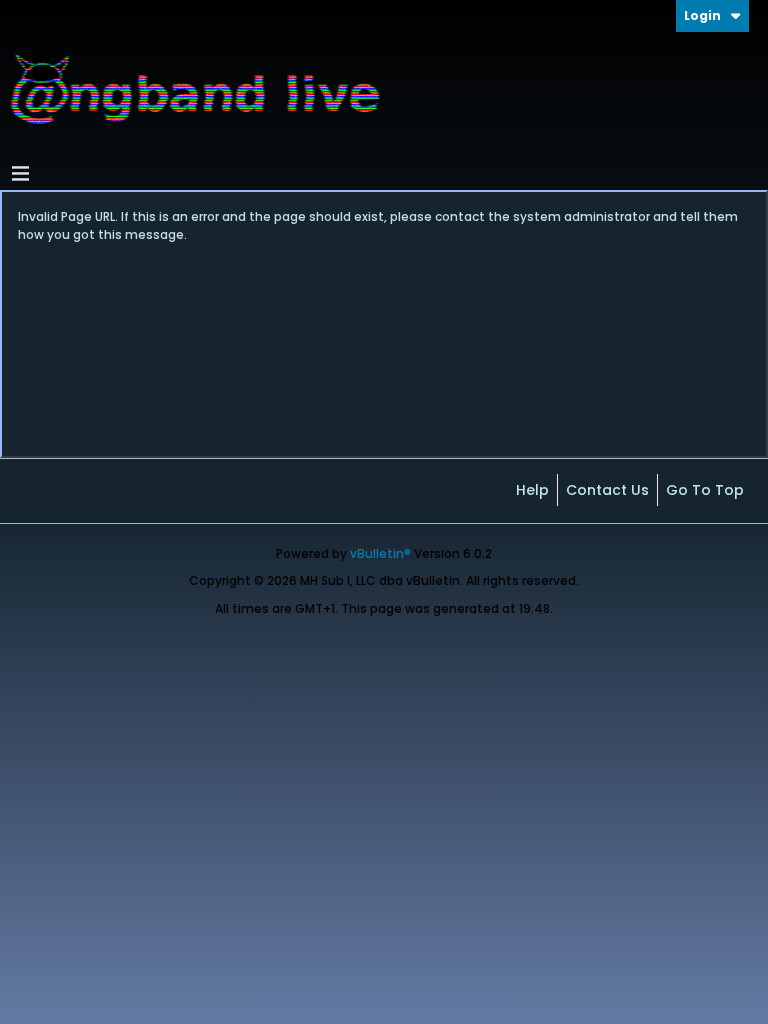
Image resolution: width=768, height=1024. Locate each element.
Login (702, 15)
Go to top (705, 490)
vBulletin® (380, 553)
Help (532, 490)
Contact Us (607, 490)
